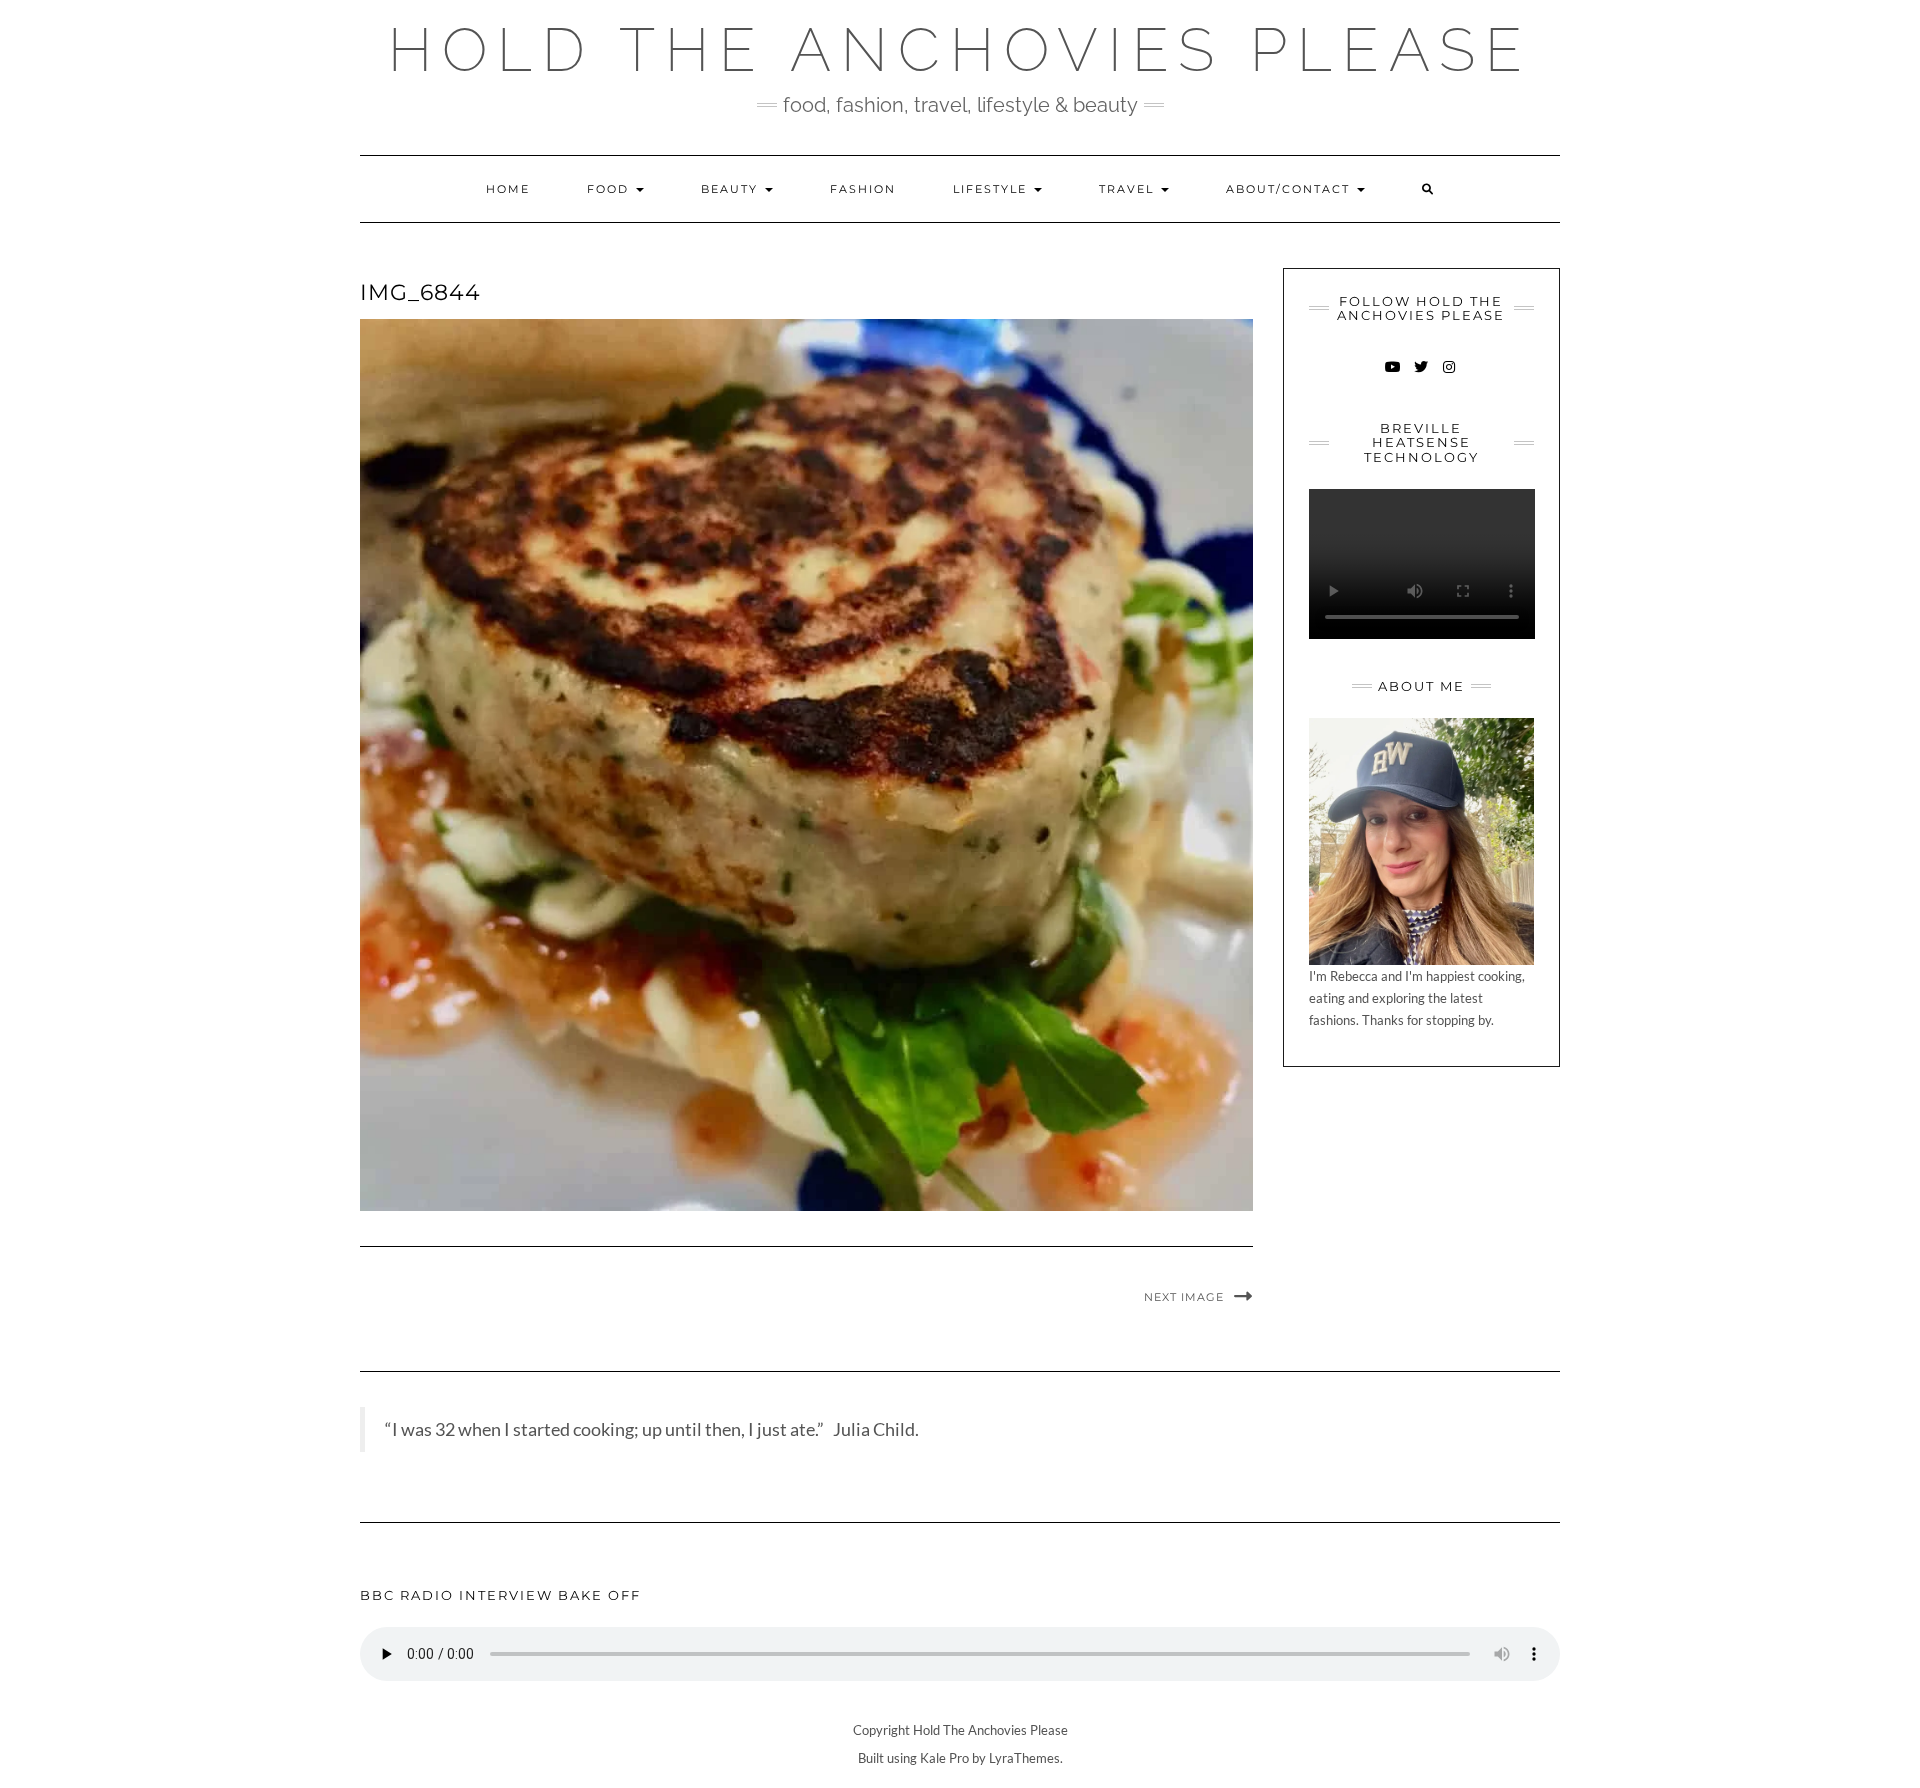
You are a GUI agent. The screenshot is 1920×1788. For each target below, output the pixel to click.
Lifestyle (992, 189)
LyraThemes (1024, 1758)
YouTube (1393, 376)
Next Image (1184, 1297)
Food (610, 189)
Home (508, 189)
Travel (1129, 189)
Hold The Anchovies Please (960, 50)
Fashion (863, 189)
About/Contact (1290, 189)
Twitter (1421, 376)
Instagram (1449, 376)
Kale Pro (944, 1758)
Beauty (732, 189)
